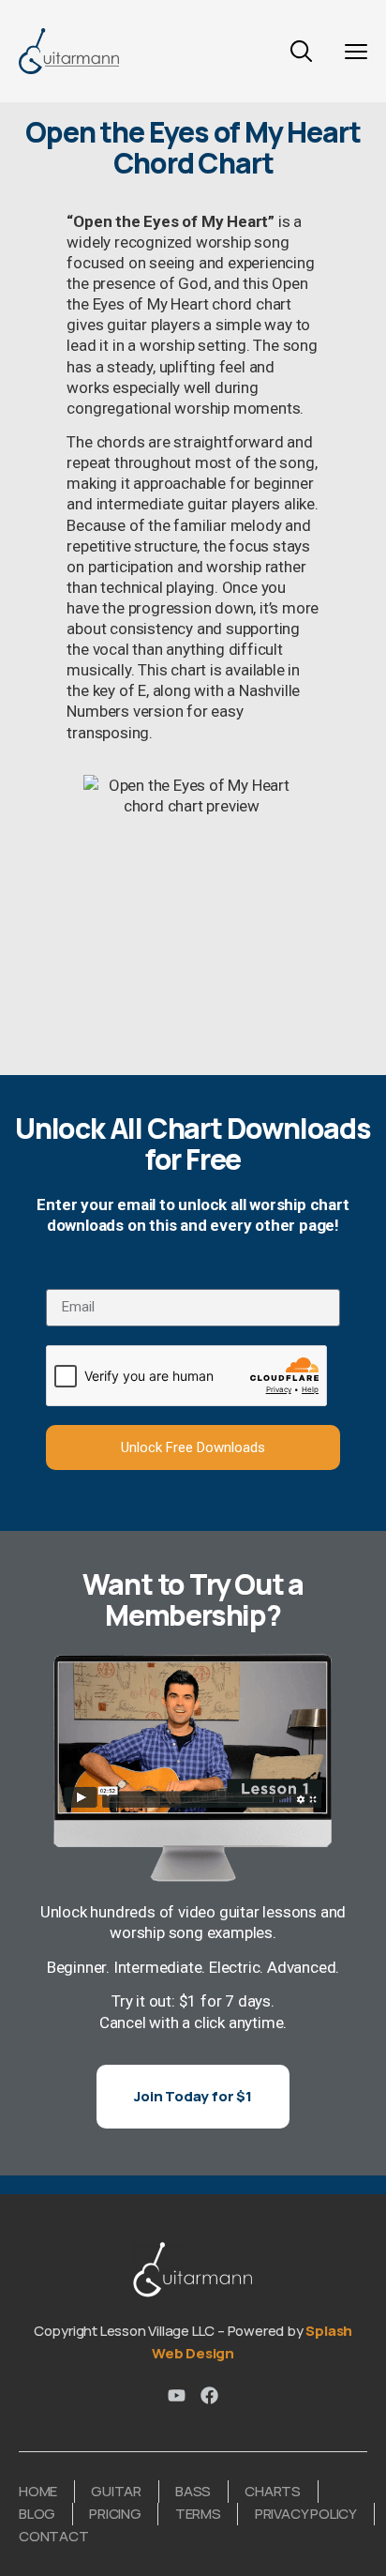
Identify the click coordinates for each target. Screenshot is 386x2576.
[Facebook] (209, 2395)
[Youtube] (177, 2395)
